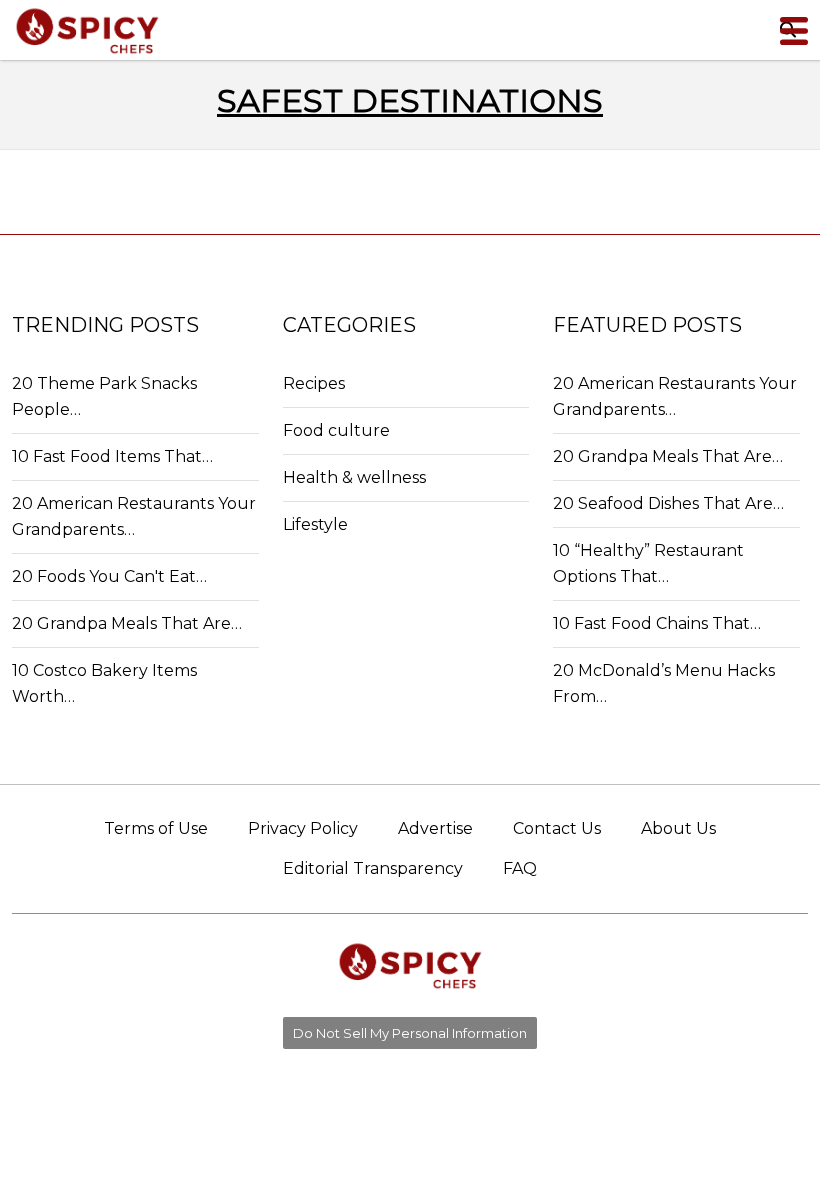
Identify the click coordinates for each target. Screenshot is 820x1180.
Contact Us (557, 828)
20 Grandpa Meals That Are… (127, 623)
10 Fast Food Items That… (112, 456)
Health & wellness (354, 477)
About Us (678, 828)
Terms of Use (156, 828)
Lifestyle (315, 524)
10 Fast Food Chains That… (657, 623)
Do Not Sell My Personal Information (410, 1033)
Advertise (435, 828)
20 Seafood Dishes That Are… (668, 503)
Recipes (314, 383)
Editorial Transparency (373, 868)
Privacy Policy (303, 828)
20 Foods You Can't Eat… (109, 576)
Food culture (336, 430)
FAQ (520, 868)
